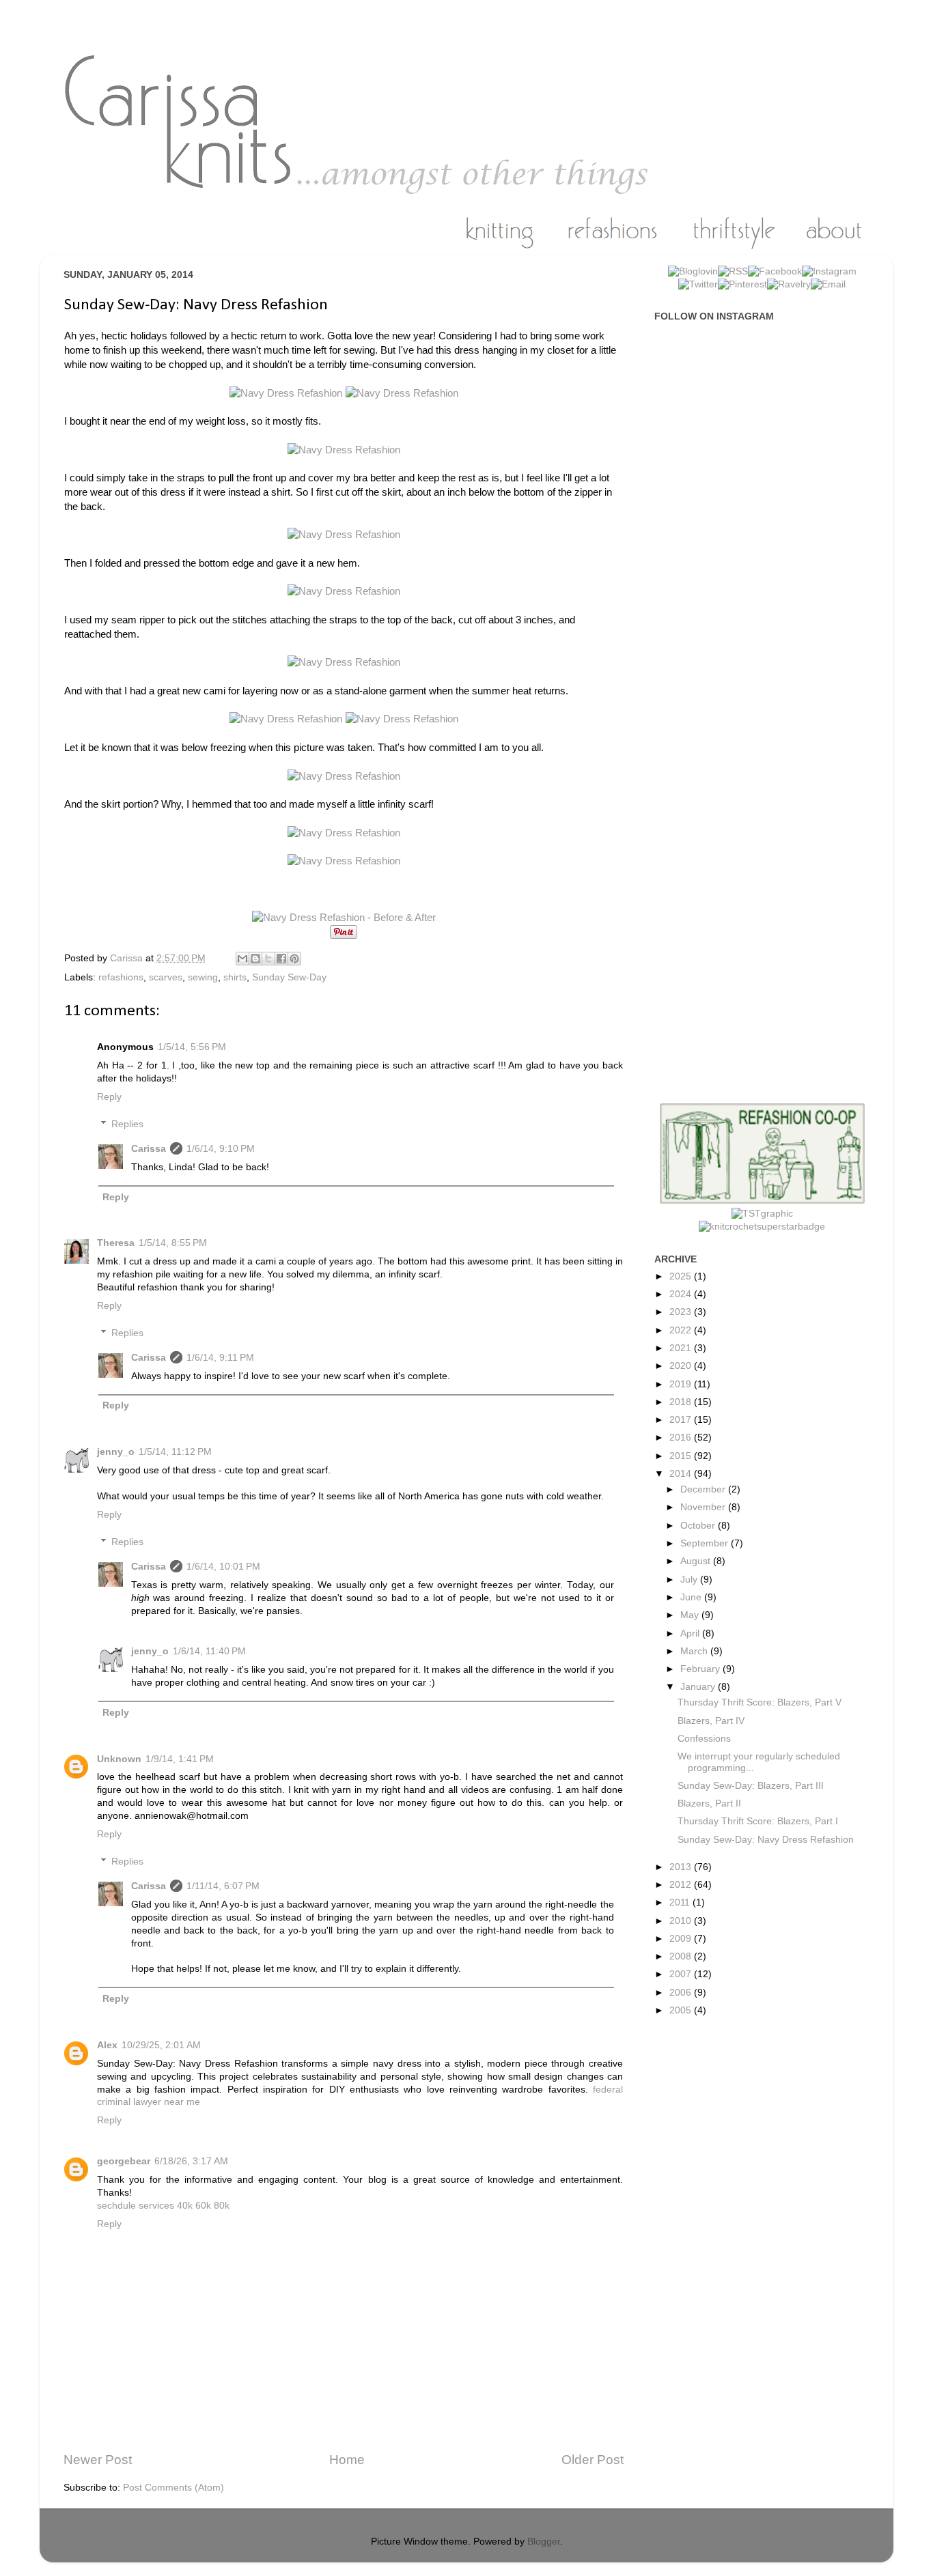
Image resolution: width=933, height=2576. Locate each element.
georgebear (124, 2161)
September (706, 1543)
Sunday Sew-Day (289, 977)
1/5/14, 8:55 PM (173, 1243)
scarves (166, 977)
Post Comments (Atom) (173, 2488)
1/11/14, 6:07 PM (223, 1886)
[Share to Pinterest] (294, 959)
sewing (203, 977)
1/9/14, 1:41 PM (180, 1759)
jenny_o (116, 1452)
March (695, 1651)
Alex (107, 2045)
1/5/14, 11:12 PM (175, 1452)
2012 (682, 1885)
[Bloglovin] (693, 271)
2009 (682, 1939)
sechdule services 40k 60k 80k (163, 2206)
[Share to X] (268, 959)
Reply (109, 1097)
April (691, 1633)
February (701, 1669)
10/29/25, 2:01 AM (161, 2045)
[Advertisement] (769, 549)
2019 (682, 1384)
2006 (682, 1993)
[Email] (828, 284)
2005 (682, 2010)
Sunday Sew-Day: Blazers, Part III (751, 1786)
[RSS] (733, 271)
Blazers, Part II (709, 1803)
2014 (682, 1474)
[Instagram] (829, 271)
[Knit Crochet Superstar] (762, 1227)
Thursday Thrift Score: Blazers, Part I (758, 1821)
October (699, 1526)
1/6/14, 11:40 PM (209, 1651)
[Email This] (242, 959)
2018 (682, 1402)
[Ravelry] (789, 284)
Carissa (149, 1149)
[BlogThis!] (255, 959)
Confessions (704, 1739)
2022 (682, 1330)
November (704, 1507)
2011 (681, 1902)
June (692, 1597)
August (697, 1561)
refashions (121, 977)
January (699, 1687)
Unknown (119, 1759)
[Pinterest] (742, 284)
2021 (682, 1348)
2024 (682, 1294)
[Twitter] (698, 284)
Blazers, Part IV (711, 1721)
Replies (127, 1124)
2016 (682, 1438)
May (691, 1615)
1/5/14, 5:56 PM (192, 1047)
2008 (682, 1956)
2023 (682, 1312)
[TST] (762, 1214)
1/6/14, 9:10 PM (221, 1149)
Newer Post (98, 2460)
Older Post (593, 2460)
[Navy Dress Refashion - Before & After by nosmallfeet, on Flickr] (344, 918)
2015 (682, 1456)
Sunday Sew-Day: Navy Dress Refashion (766, 1840)
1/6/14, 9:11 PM (220, 1358)
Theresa (116, 1243)
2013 (682, 1867)
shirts (235, 977)
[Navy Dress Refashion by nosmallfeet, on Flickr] (288, 393)
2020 (682, 1366)
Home (347, 2460)
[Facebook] (775, 271)
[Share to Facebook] (281, 959)
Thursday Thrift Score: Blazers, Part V (760, 1702)
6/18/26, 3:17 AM (191, 2161)
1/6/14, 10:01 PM (223, 1567)
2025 (682, 1276)
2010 (682, 1921)
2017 (682, 1420)
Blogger (544, 2542)
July (690, 1580)
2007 (682, 1974)
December (704, 1489)
